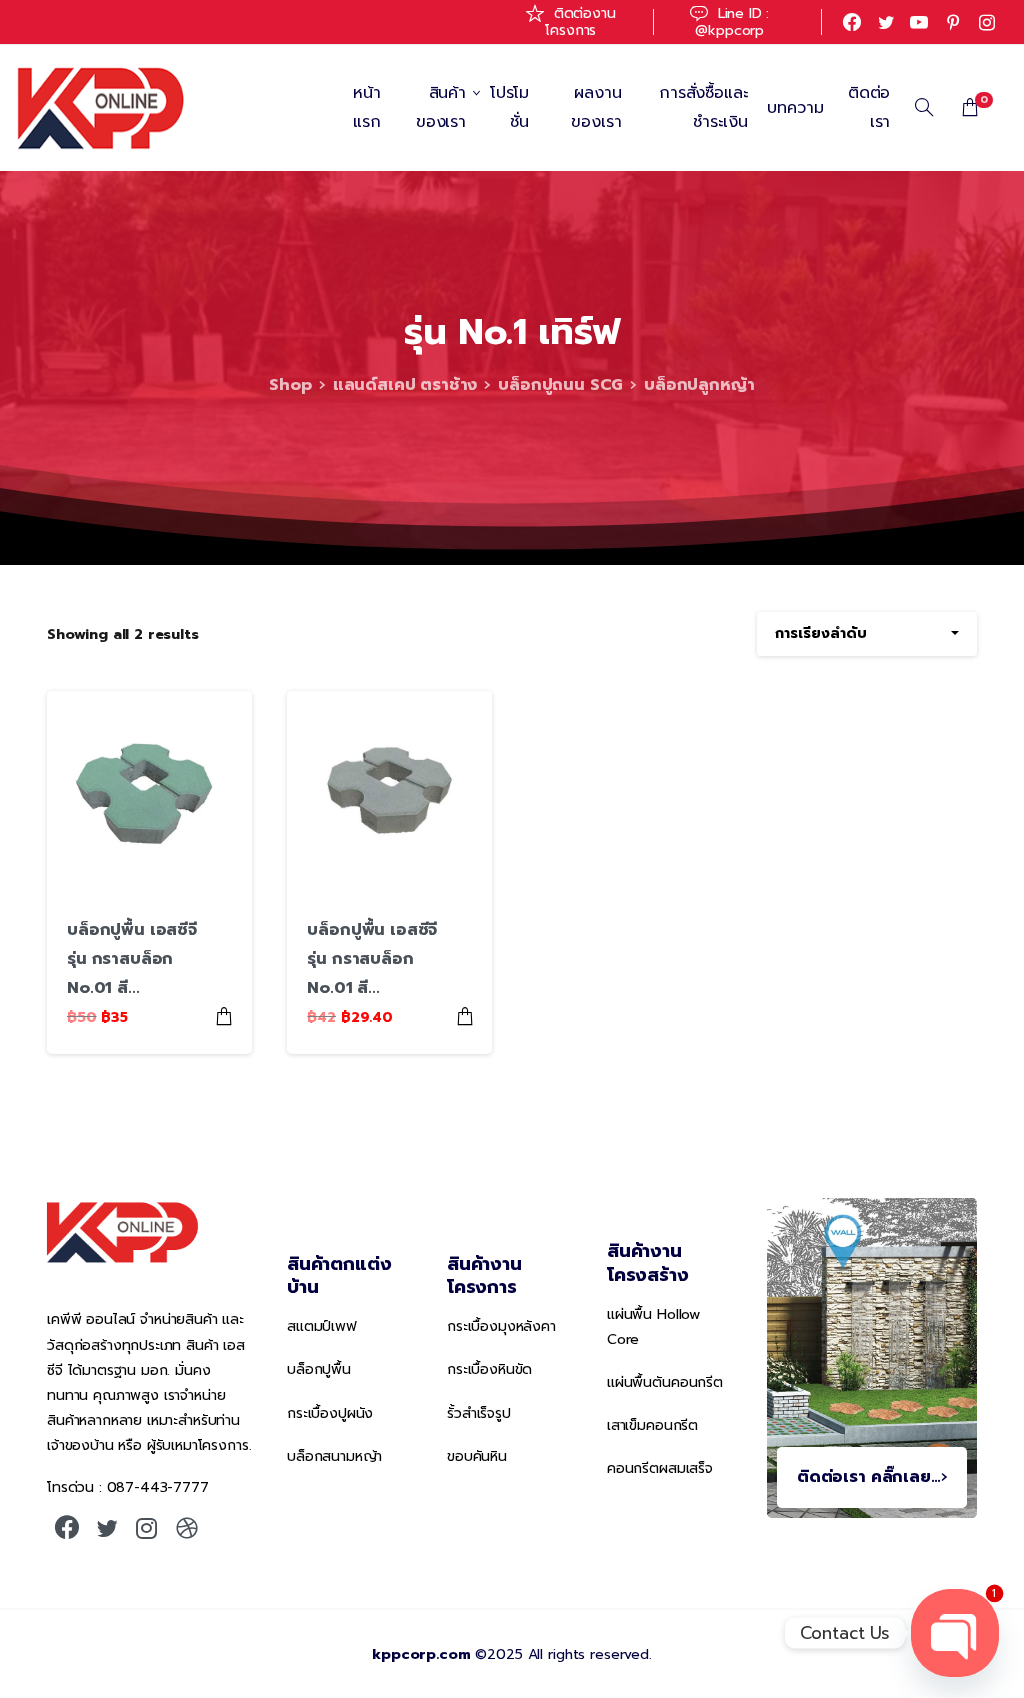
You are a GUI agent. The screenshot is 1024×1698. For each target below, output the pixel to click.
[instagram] (987, 22)
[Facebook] (852, 22)
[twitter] (886, 22)
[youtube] (919, 22)
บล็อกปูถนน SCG (560, 385)
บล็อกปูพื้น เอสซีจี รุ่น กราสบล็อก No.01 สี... (132, 959)
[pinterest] (953, 22)
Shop (290, 385)
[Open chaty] (955, 1633)
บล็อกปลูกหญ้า (699, 385)
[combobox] (867, 633)
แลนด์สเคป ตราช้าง (405, 385)
